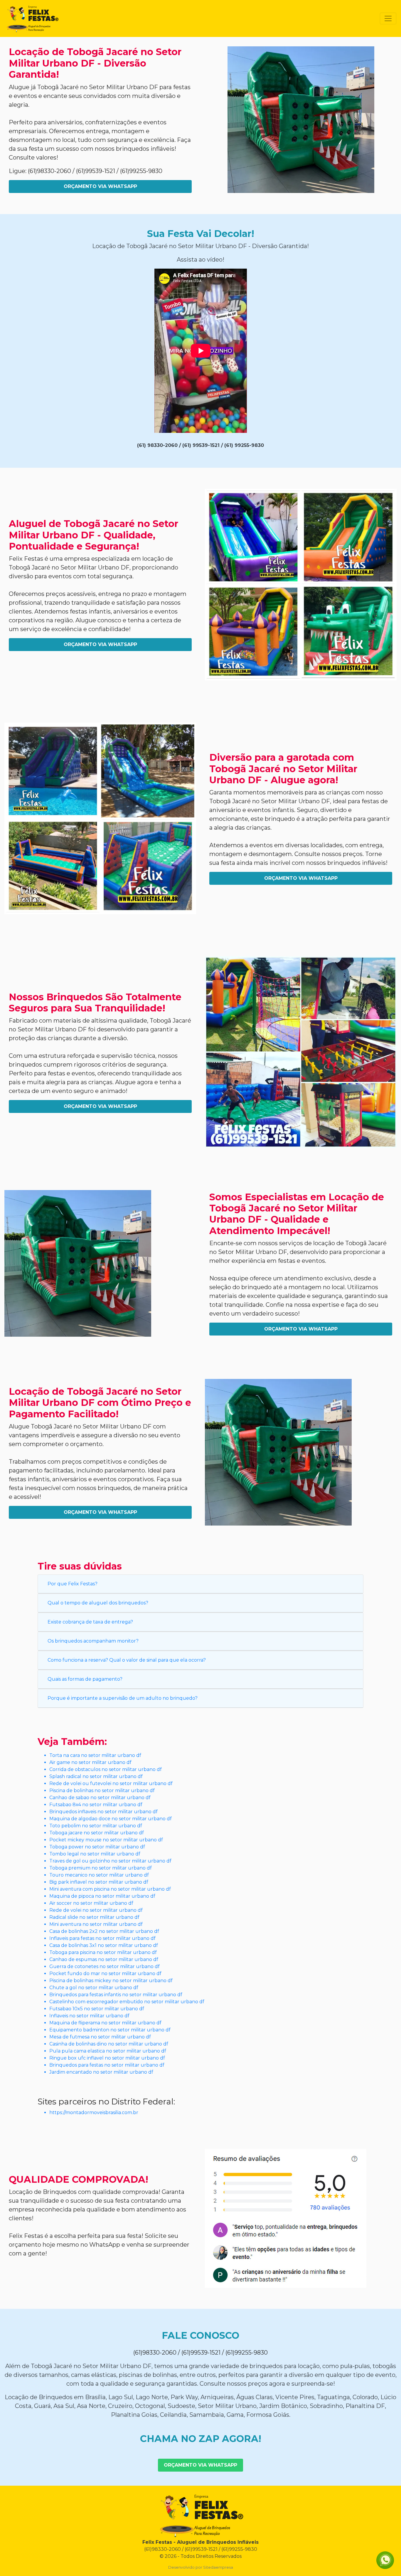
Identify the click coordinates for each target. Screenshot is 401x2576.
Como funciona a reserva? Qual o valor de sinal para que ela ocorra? (127, 1660)
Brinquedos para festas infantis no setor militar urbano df (116, 1995)
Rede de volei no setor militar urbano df (96, 1910)
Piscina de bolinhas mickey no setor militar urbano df (111, 1981)
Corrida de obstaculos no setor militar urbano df (106, 1769)
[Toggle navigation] (388, 18)
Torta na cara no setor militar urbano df (95, 1755)
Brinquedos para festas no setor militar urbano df (107, 2065)
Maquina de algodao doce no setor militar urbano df (111, 1819)
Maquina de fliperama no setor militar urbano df (105, 2023)
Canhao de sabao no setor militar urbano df (100, 1798)
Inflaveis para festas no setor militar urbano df (102, 1938)
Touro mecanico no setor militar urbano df (99, 1875)
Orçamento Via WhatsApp (100, 186)
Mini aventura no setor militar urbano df (96, 1924)
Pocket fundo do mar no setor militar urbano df (105, 1973)
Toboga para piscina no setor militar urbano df (103, 1952)
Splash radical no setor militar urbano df (96, 1776)
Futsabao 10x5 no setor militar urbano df (97, 2009)
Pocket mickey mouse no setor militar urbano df (106, 1840)
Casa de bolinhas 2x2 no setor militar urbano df (104, 1931)
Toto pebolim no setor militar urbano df (96, 1826)
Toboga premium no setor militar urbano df (101, 1868)
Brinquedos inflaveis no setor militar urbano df (103, 1812)
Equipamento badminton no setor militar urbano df (110, 2030)
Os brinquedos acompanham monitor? (93, 1641)
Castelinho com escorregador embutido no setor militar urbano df (127, 2002)
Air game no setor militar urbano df (90, 1762)
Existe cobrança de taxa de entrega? (90, 1622)
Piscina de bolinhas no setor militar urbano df (102, 1791)
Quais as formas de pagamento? (85, 1679)
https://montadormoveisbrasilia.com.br (94, 2113)
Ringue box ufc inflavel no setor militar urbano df (107, 2058)
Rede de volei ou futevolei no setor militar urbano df (111, 1783)
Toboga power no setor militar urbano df (97, 1847)
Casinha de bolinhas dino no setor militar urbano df (109, 2044)
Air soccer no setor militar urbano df (91, 1903)
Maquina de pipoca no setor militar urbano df (102, 1896)
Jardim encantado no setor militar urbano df (101, 2072)
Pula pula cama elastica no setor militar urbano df (108, 2051)
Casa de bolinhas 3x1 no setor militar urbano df (104, 1945)
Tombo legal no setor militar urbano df (95, 1854)
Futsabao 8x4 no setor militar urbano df (96, 1805)
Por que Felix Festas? (73, 1584)
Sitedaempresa (218, 2567)
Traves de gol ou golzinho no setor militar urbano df (110, 1861)
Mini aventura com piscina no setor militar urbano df (110, 1889)
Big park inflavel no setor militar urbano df (99, 1882)
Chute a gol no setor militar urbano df (94, 1988)
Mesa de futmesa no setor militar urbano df (100, 2037)
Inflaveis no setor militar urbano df (89, 2016)
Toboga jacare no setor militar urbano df (97, 1833)
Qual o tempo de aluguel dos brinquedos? (98, 1603)
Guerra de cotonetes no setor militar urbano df (105, 1966)
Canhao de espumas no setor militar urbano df (104, 1959)
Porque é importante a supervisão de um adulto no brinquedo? (123, 1698)
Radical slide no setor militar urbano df (94, 1917)
